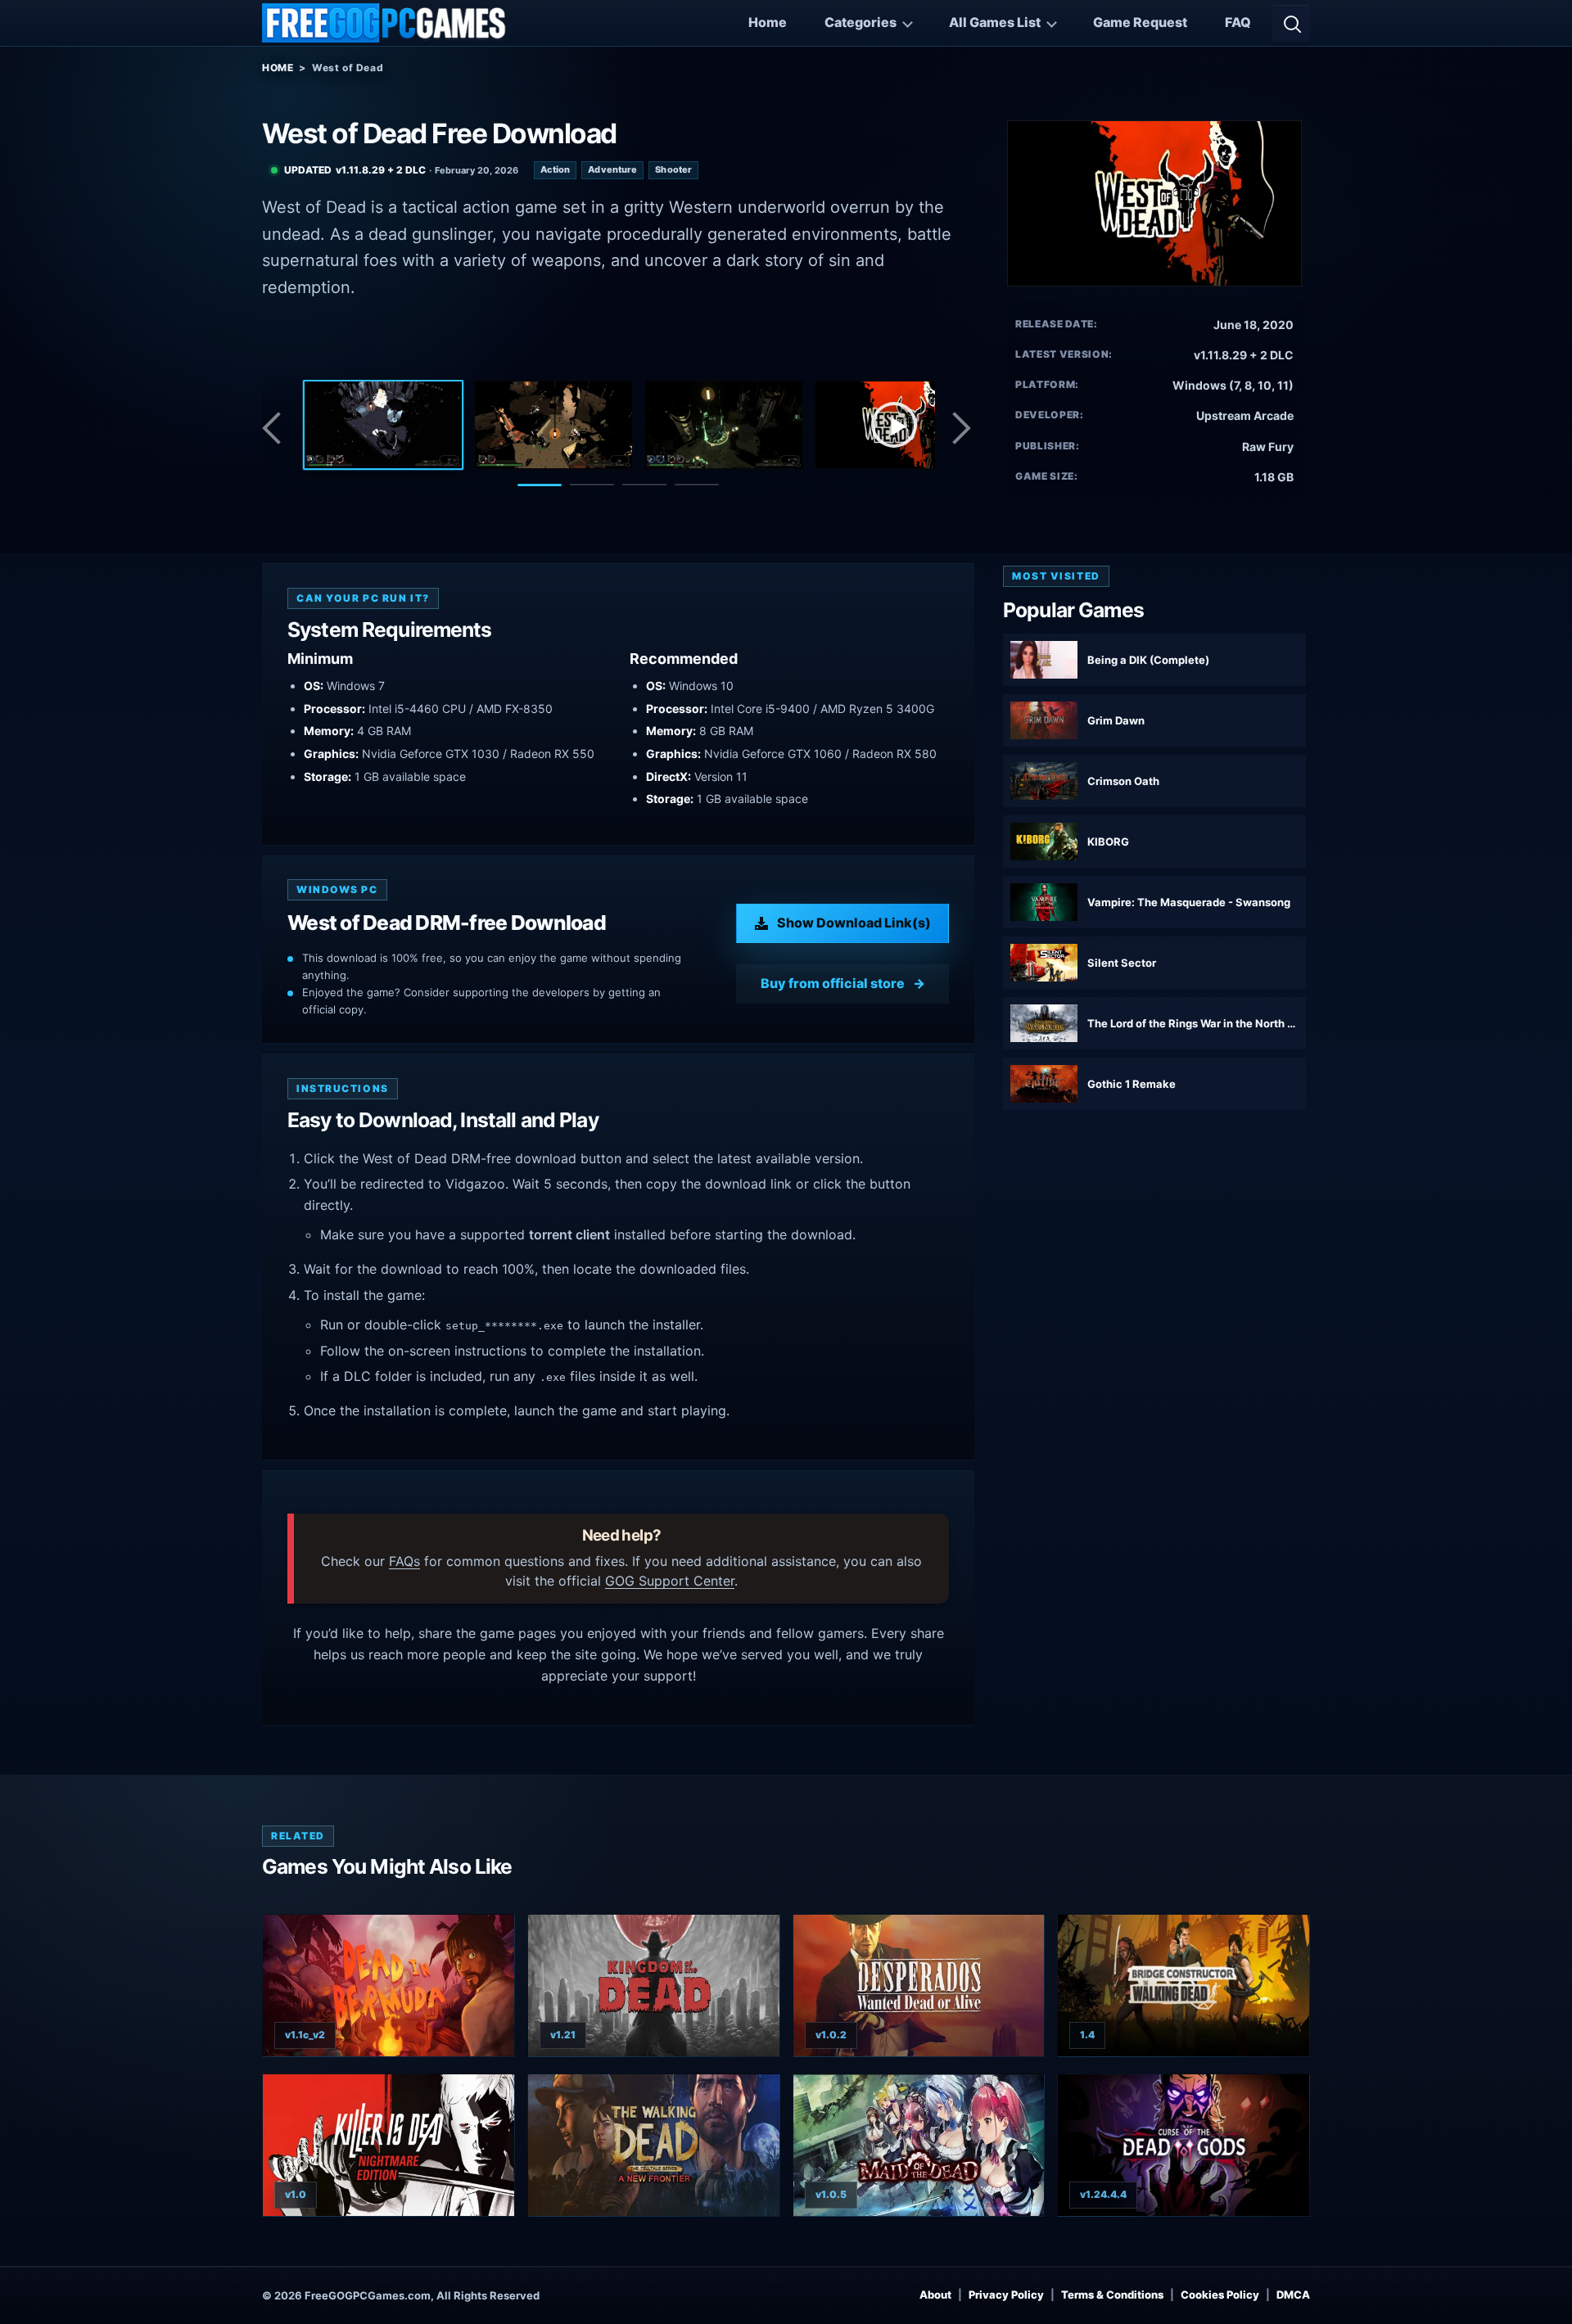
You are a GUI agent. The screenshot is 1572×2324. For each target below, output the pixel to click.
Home (768, 22)
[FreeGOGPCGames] (385, 23)
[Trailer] (894, 425)
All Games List (995, 22)
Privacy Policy (1006, 2295)
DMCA (1293, 2295)
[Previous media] (276, 428)
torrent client (569, 1234)
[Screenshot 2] (553, 425)
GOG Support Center (670, 1581)
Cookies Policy (1220, 2295)
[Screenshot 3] (724, 425)
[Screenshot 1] (383, 425)
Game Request (1140, 22)
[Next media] (960, 428)
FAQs (404, 1561)
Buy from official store (833, 983)
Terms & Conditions (1112, 2295)
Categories (861, 22)
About (935, 2295)
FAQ (1238, 22)
